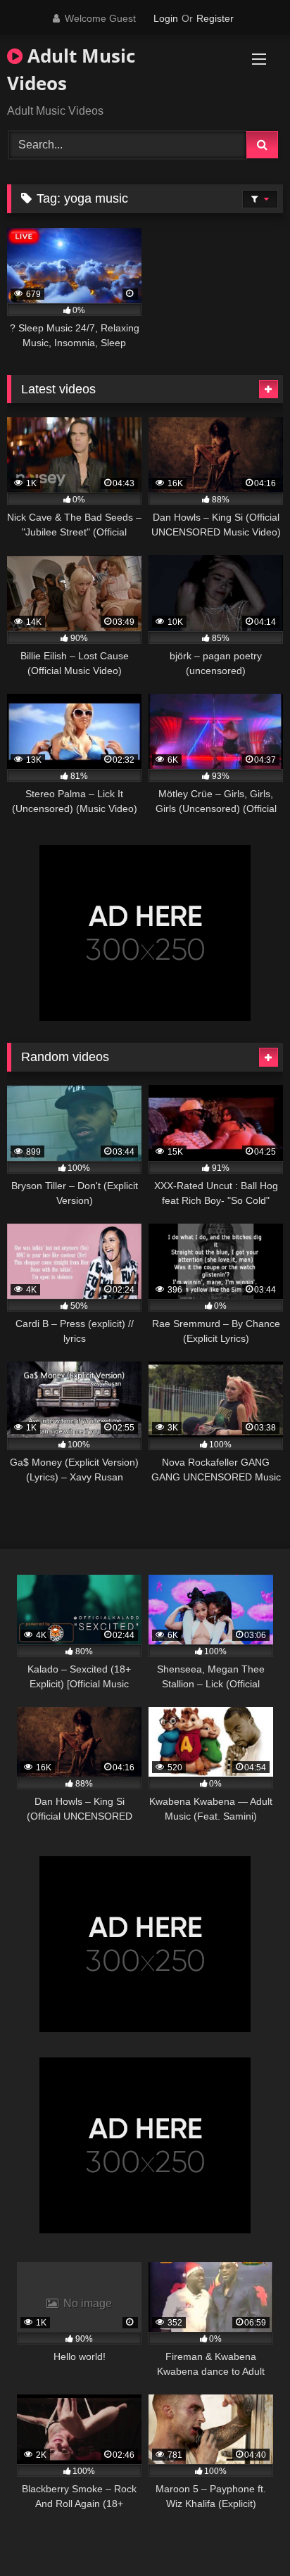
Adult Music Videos (71, 69)
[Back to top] (246, 2534)
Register (215, 18)
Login (166, 18)
